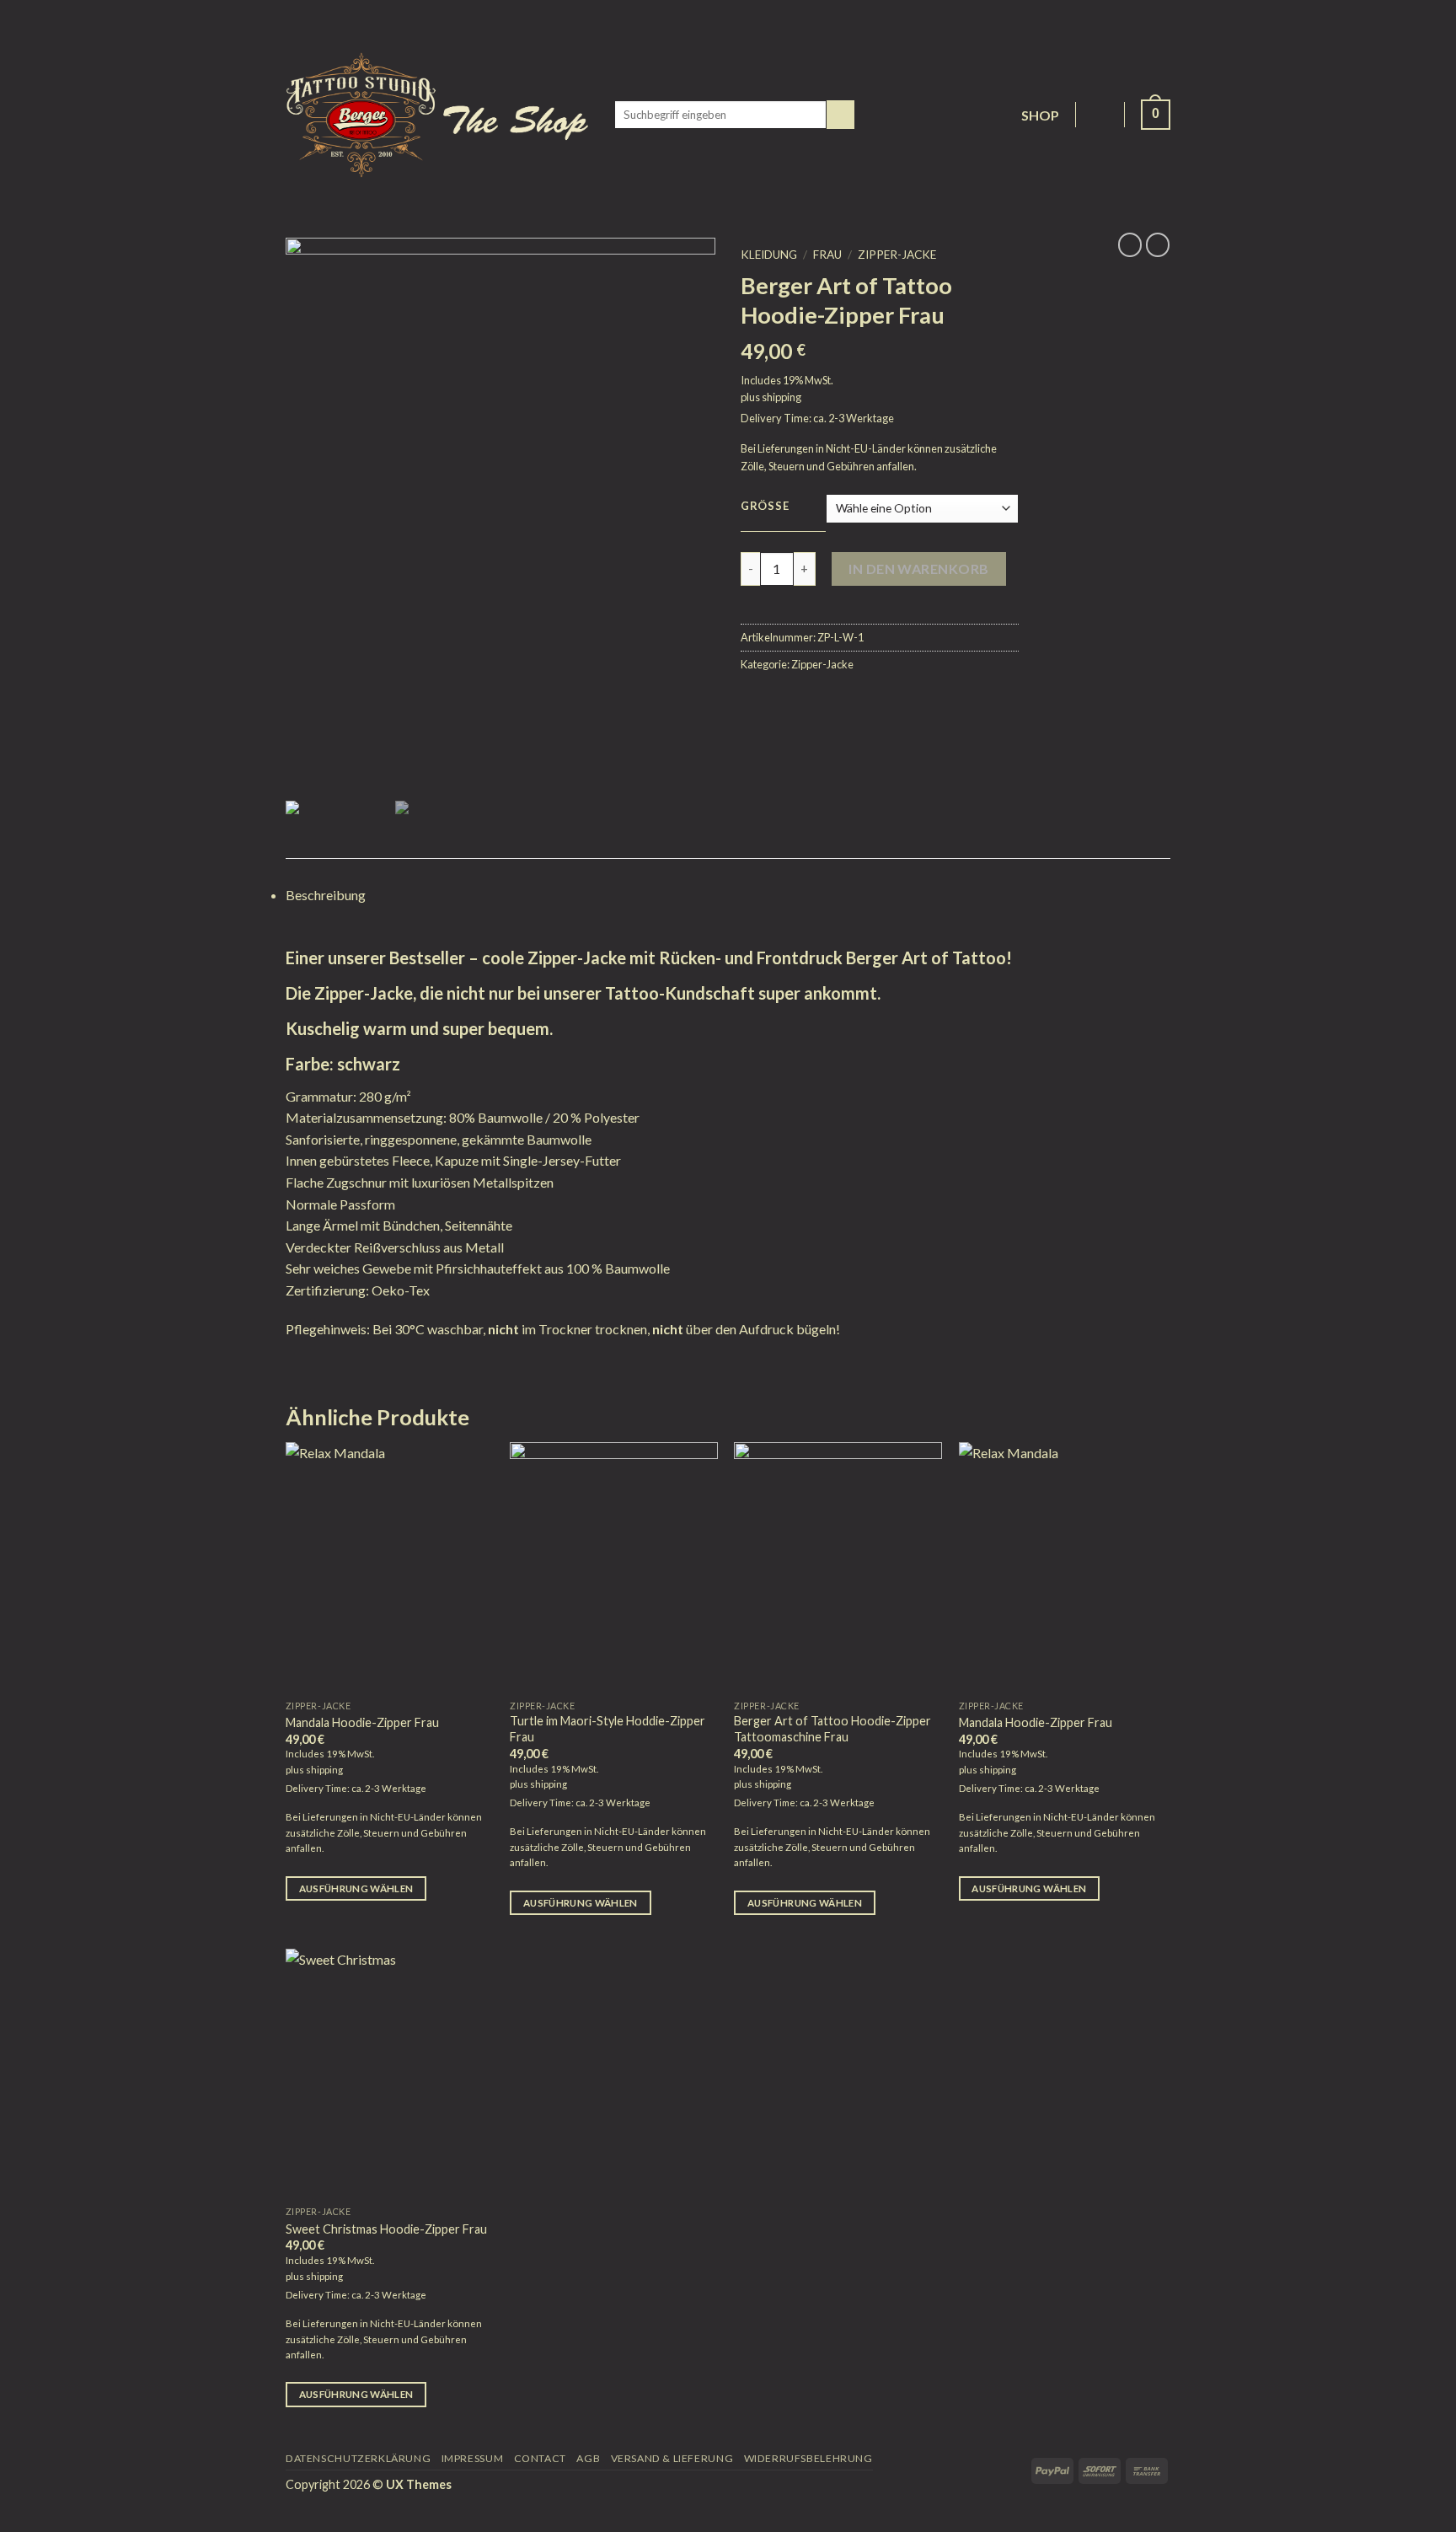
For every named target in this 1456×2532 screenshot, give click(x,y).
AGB (588, 2458)
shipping (782, 397)
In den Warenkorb (919, 569)
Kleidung (769, 255)
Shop (1041, 115)
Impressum (473, 2458)
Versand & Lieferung (672, 2458)
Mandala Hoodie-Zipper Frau (362, 1722)
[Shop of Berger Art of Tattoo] (437, 115)
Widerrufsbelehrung (808, 2458)
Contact (540, 2458)
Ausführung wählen (356, 1888)
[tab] (728, 895)
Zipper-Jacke (897, 255)
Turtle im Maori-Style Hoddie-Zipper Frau (608, 1729)
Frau (827, 255)
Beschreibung (326, 895)
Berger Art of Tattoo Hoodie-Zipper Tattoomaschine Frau (832, 1729)
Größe (765, 507)
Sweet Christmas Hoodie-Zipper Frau (386, 2229)
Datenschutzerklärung (358, 2458)
